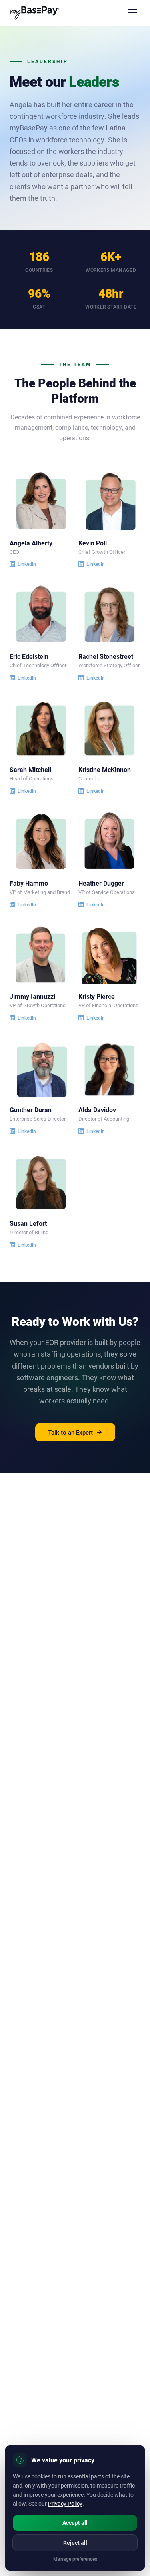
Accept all (75, 2523)
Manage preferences (75, 2559)
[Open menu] (132, 13)
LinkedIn (27, 564)
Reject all (75, 2543)
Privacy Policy (65, 2503)
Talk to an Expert (70, 1432)
